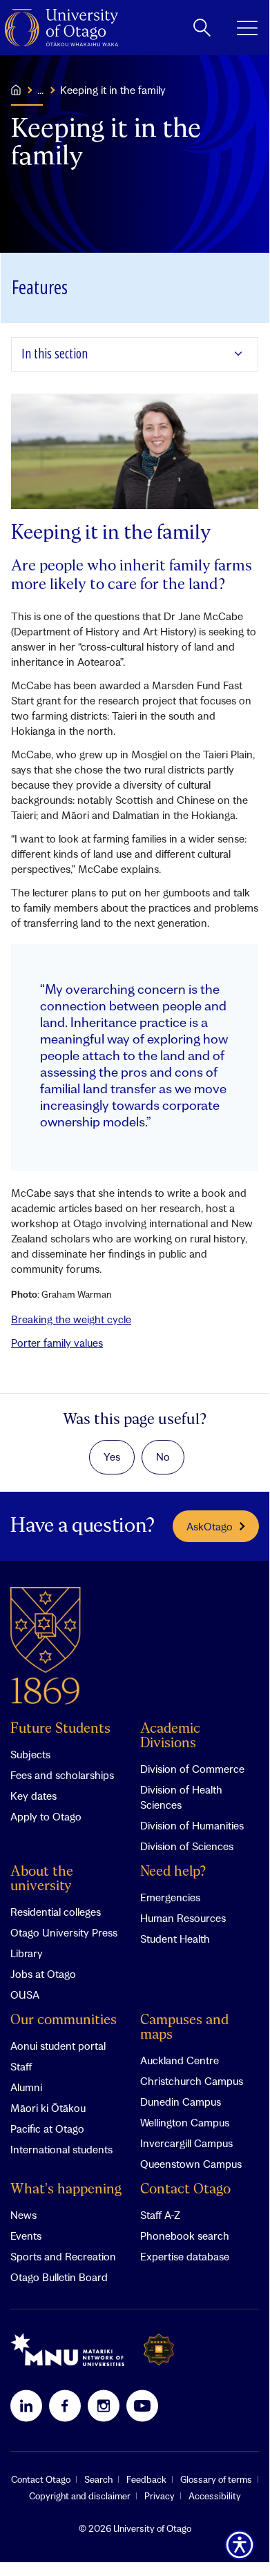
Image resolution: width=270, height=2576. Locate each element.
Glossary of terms (216, 2479)
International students (61, 2149)
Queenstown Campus (191, 2164)
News (23, 2215)
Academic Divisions (170, 1736)
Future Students (60, 1729)
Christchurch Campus (192, 2081)
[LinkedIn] (26, 2405)
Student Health (175, 1939)
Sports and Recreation (63, 2256)
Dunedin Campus (181, 2102)
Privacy (160, 2496)
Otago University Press (64, 1932)
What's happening (66, 2190)
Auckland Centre (180, 2060)
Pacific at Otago (47, 2128)
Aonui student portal (58, 2046)
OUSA (25, 1995)
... (40, 90)
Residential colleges (56, 1912)
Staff (21, 2066)
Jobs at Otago (43, 1974)
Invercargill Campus (186, 2143)
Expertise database (185, 2256)
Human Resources (183, 1918)
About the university (42, 1879)
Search (98, 2479)
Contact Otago (185, 2190)
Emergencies (170, 1897)
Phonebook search (185, 2236)
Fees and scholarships (62, 1775)
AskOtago (210, 1526)
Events (26, 2236)
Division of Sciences (187, 1846)
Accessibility (215, 2496)
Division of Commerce (192, 1769)
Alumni (26, 2087)
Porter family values (57, 1343)
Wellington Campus (185, 2122)
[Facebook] (65, 2405)
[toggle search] (202, 28)
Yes (112, 1457)
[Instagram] (104, 2405)
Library (27, 1953)
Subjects (30, 1754)
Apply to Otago (46, 1816)
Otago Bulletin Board (59, 2277)
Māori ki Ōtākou (48, 2108)
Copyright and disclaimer (80, 2496)
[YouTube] (142, 2405)
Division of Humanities (192, 1825)
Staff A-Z (160, 2215)
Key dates (33, 1796)
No (163, 1457)
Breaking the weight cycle (71, 1319)
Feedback (146, 2479)
